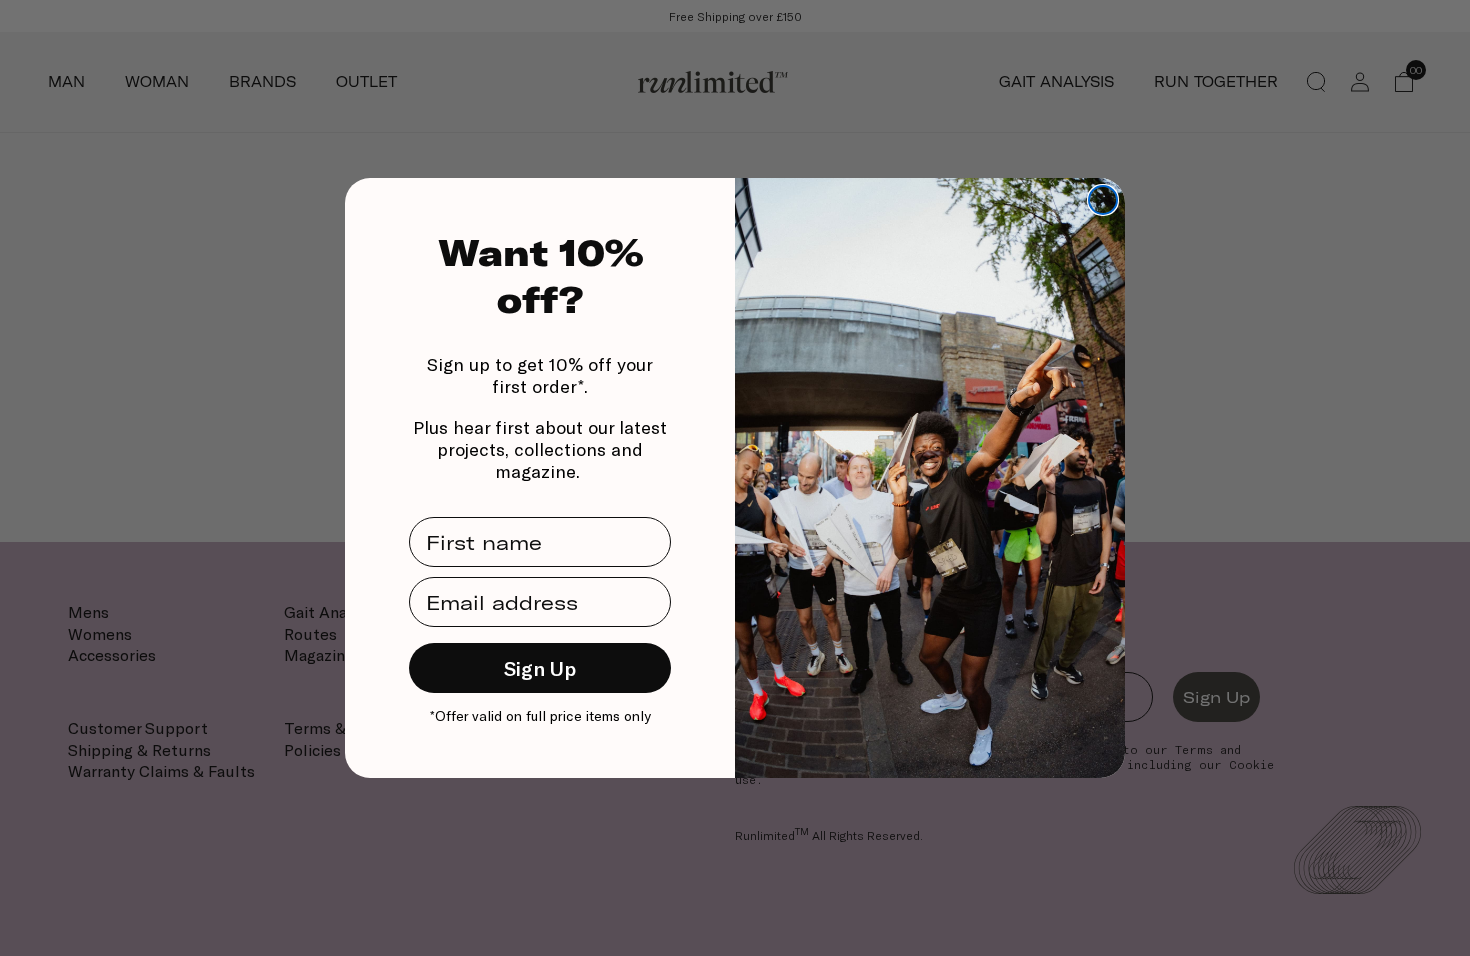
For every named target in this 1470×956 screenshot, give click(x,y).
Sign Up (540, 668)
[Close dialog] (1103, 200)
